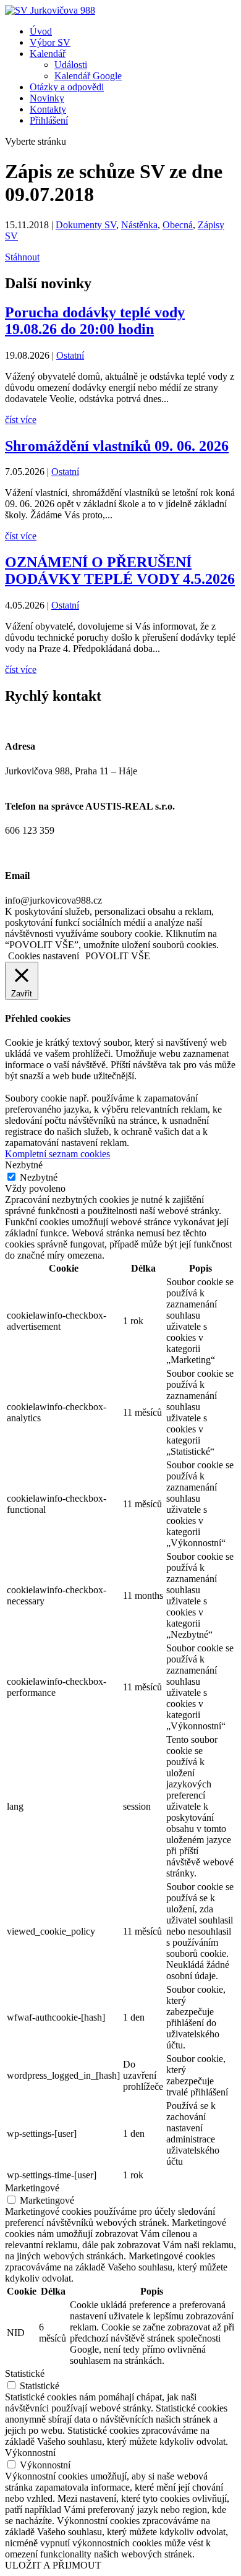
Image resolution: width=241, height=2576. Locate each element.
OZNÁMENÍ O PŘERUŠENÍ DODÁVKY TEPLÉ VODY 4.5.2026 (120, 571)
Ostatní (70, 355)
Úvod (41, 31)
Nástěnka (139, 225)
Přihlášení (49, 120)
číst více (21, 420)
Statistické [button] (25, 2373)
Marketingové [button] (32, 2188)
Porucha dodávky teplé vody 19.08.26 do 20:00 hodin (95, 321)
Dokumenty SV (86, 225)
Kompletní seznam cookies (57, 1154)
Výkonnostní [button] (30, 2453)
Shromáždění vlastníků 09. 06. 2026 (117, 446)
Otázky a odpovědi (67, 87)
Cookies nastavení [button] (44, 956)
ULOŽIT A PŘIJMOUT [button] (53, 2565)
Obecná (178, 225)
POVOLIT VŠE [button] (118, 956)
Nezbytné (39, 1177)
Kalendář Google (88, 76)
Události (71, 65)
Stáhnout (22, 257)
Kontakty (48, 109)
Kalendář (48, 53)
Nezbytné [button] (24, 1165)
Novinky (47, 98)
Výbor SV (50, 42)
